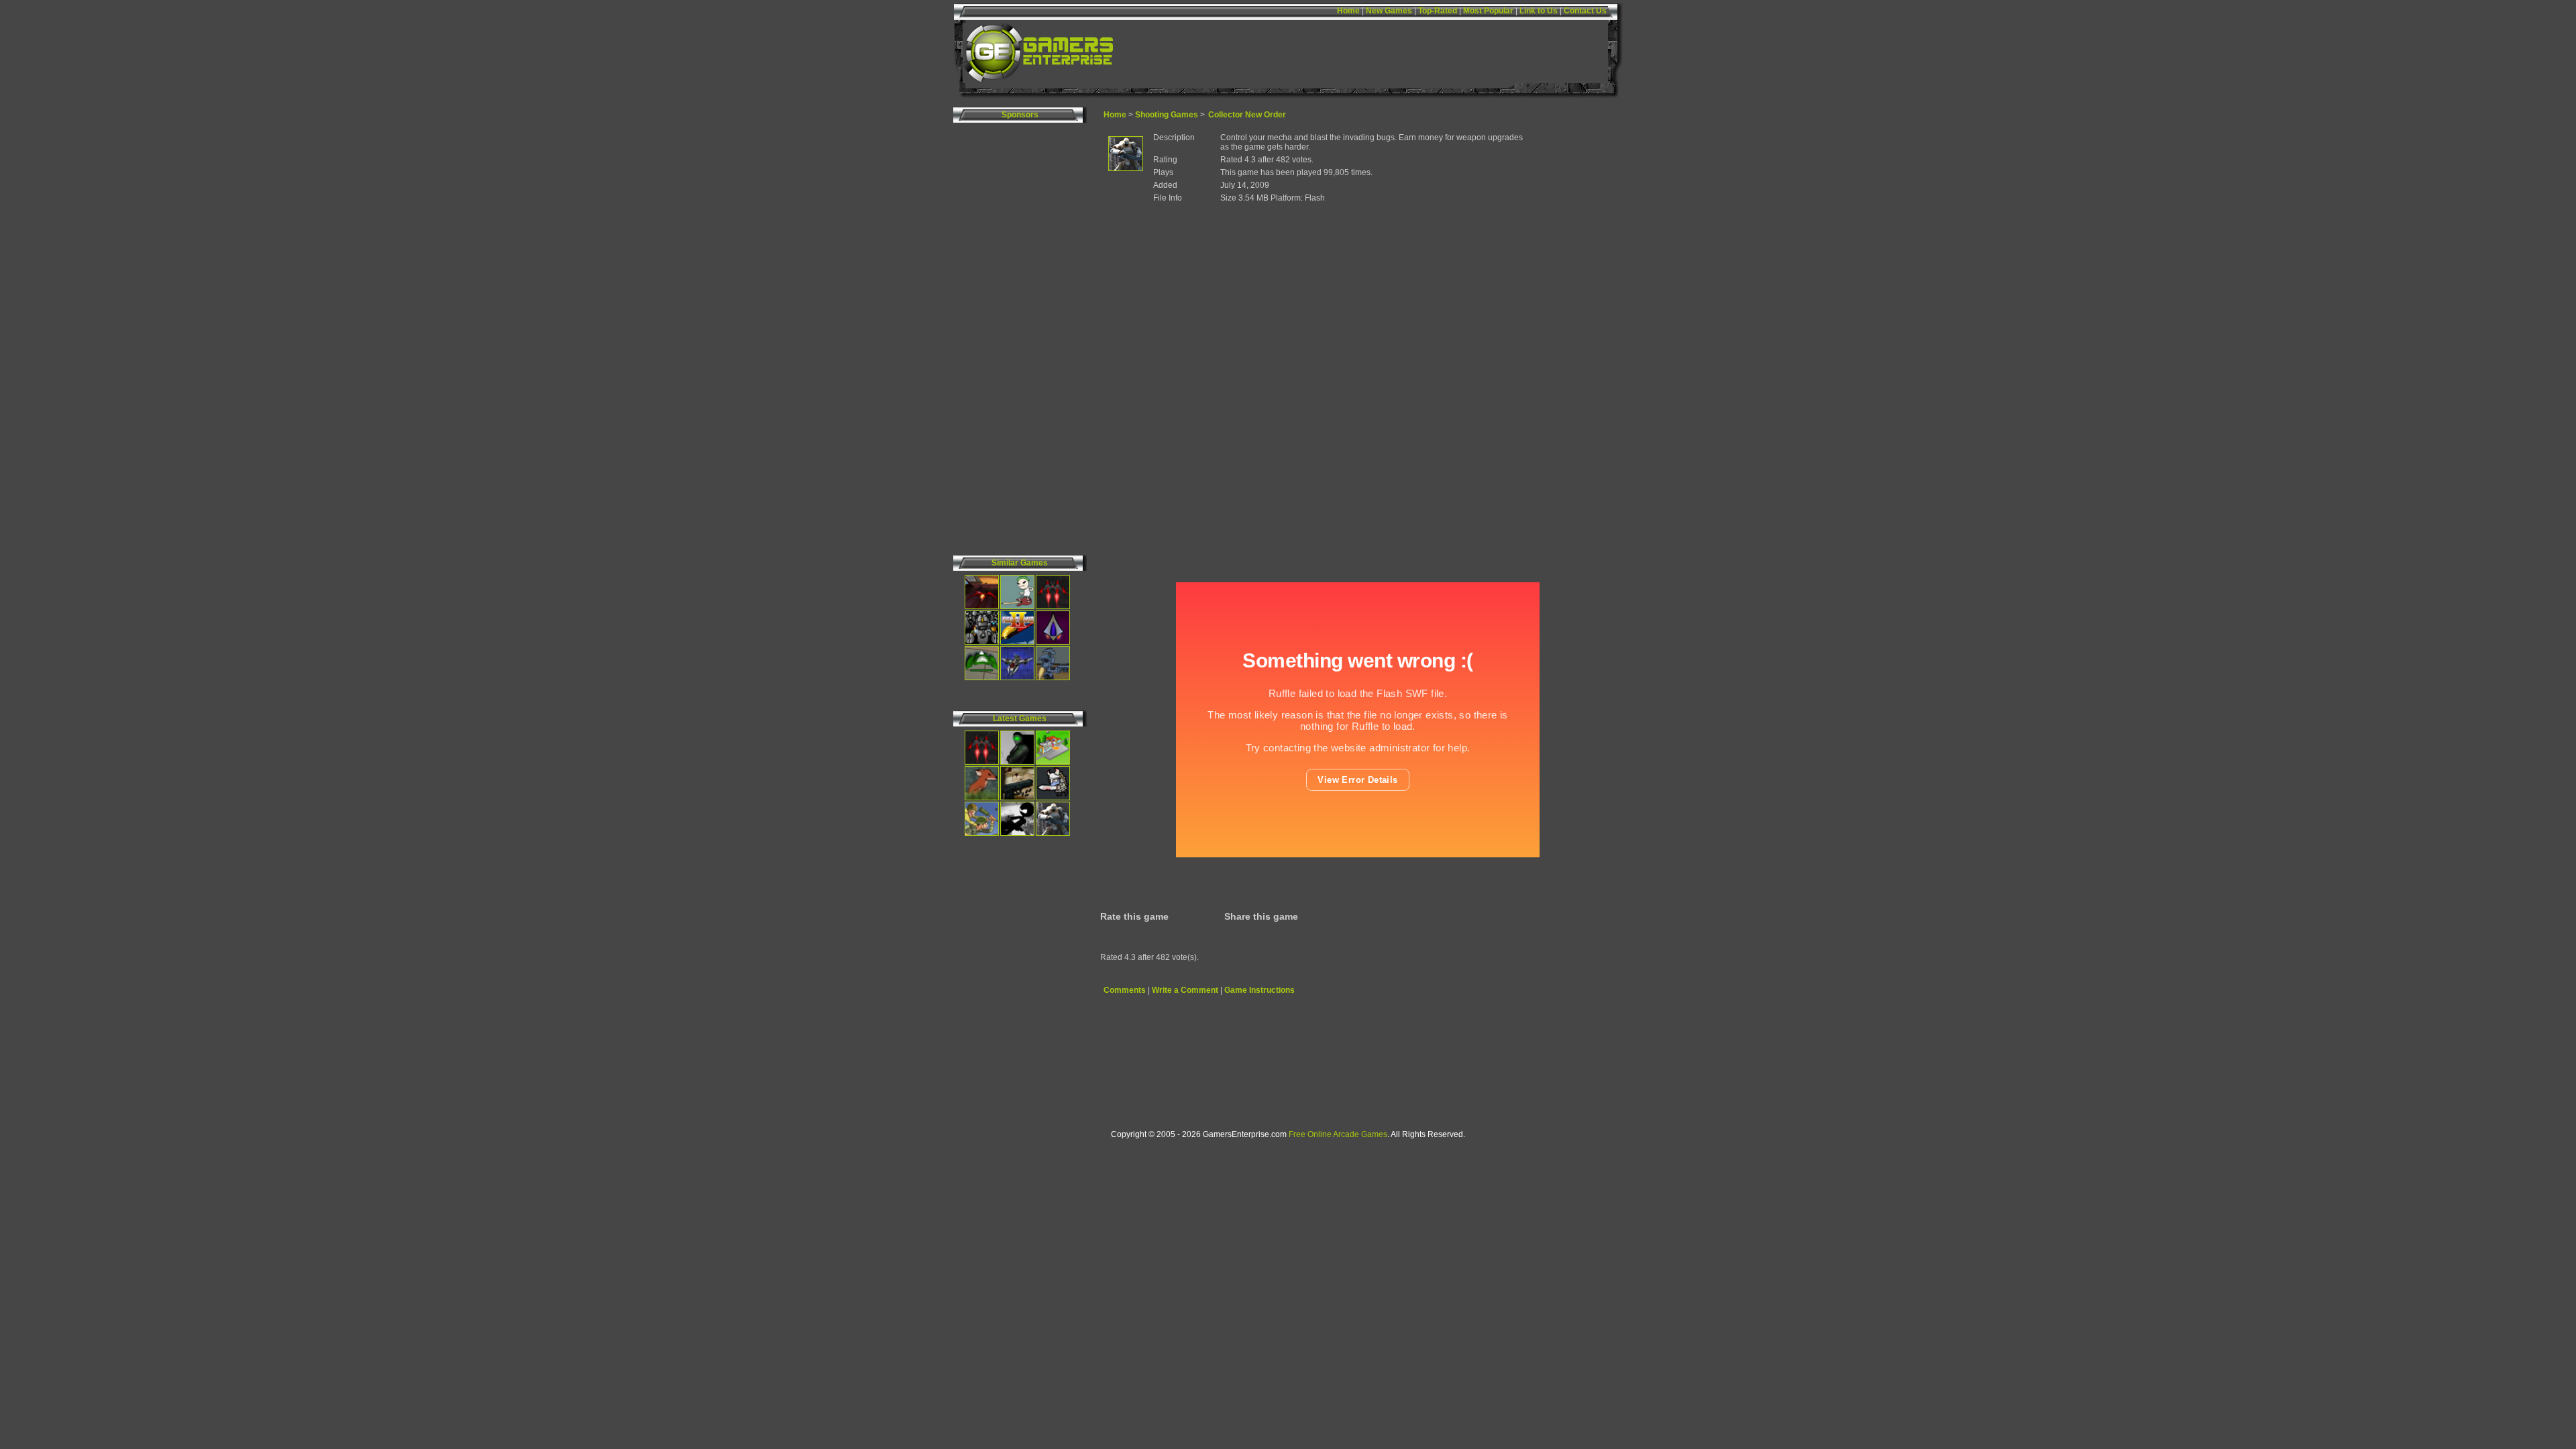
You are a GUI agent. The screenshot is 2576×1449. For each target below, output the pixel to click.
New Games (1389, 11)
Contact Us (1585, 11)
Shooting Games (1167, 115)
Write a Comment (1185, 990)
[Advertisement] (1569, 334)
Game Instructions (1259, 990)
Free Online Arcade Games (1338, 1134)
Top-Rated (1438, 11)
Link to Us (1539, 11)
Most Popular (1488, 11)
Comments (1125, 990)
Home (1348, 11)
